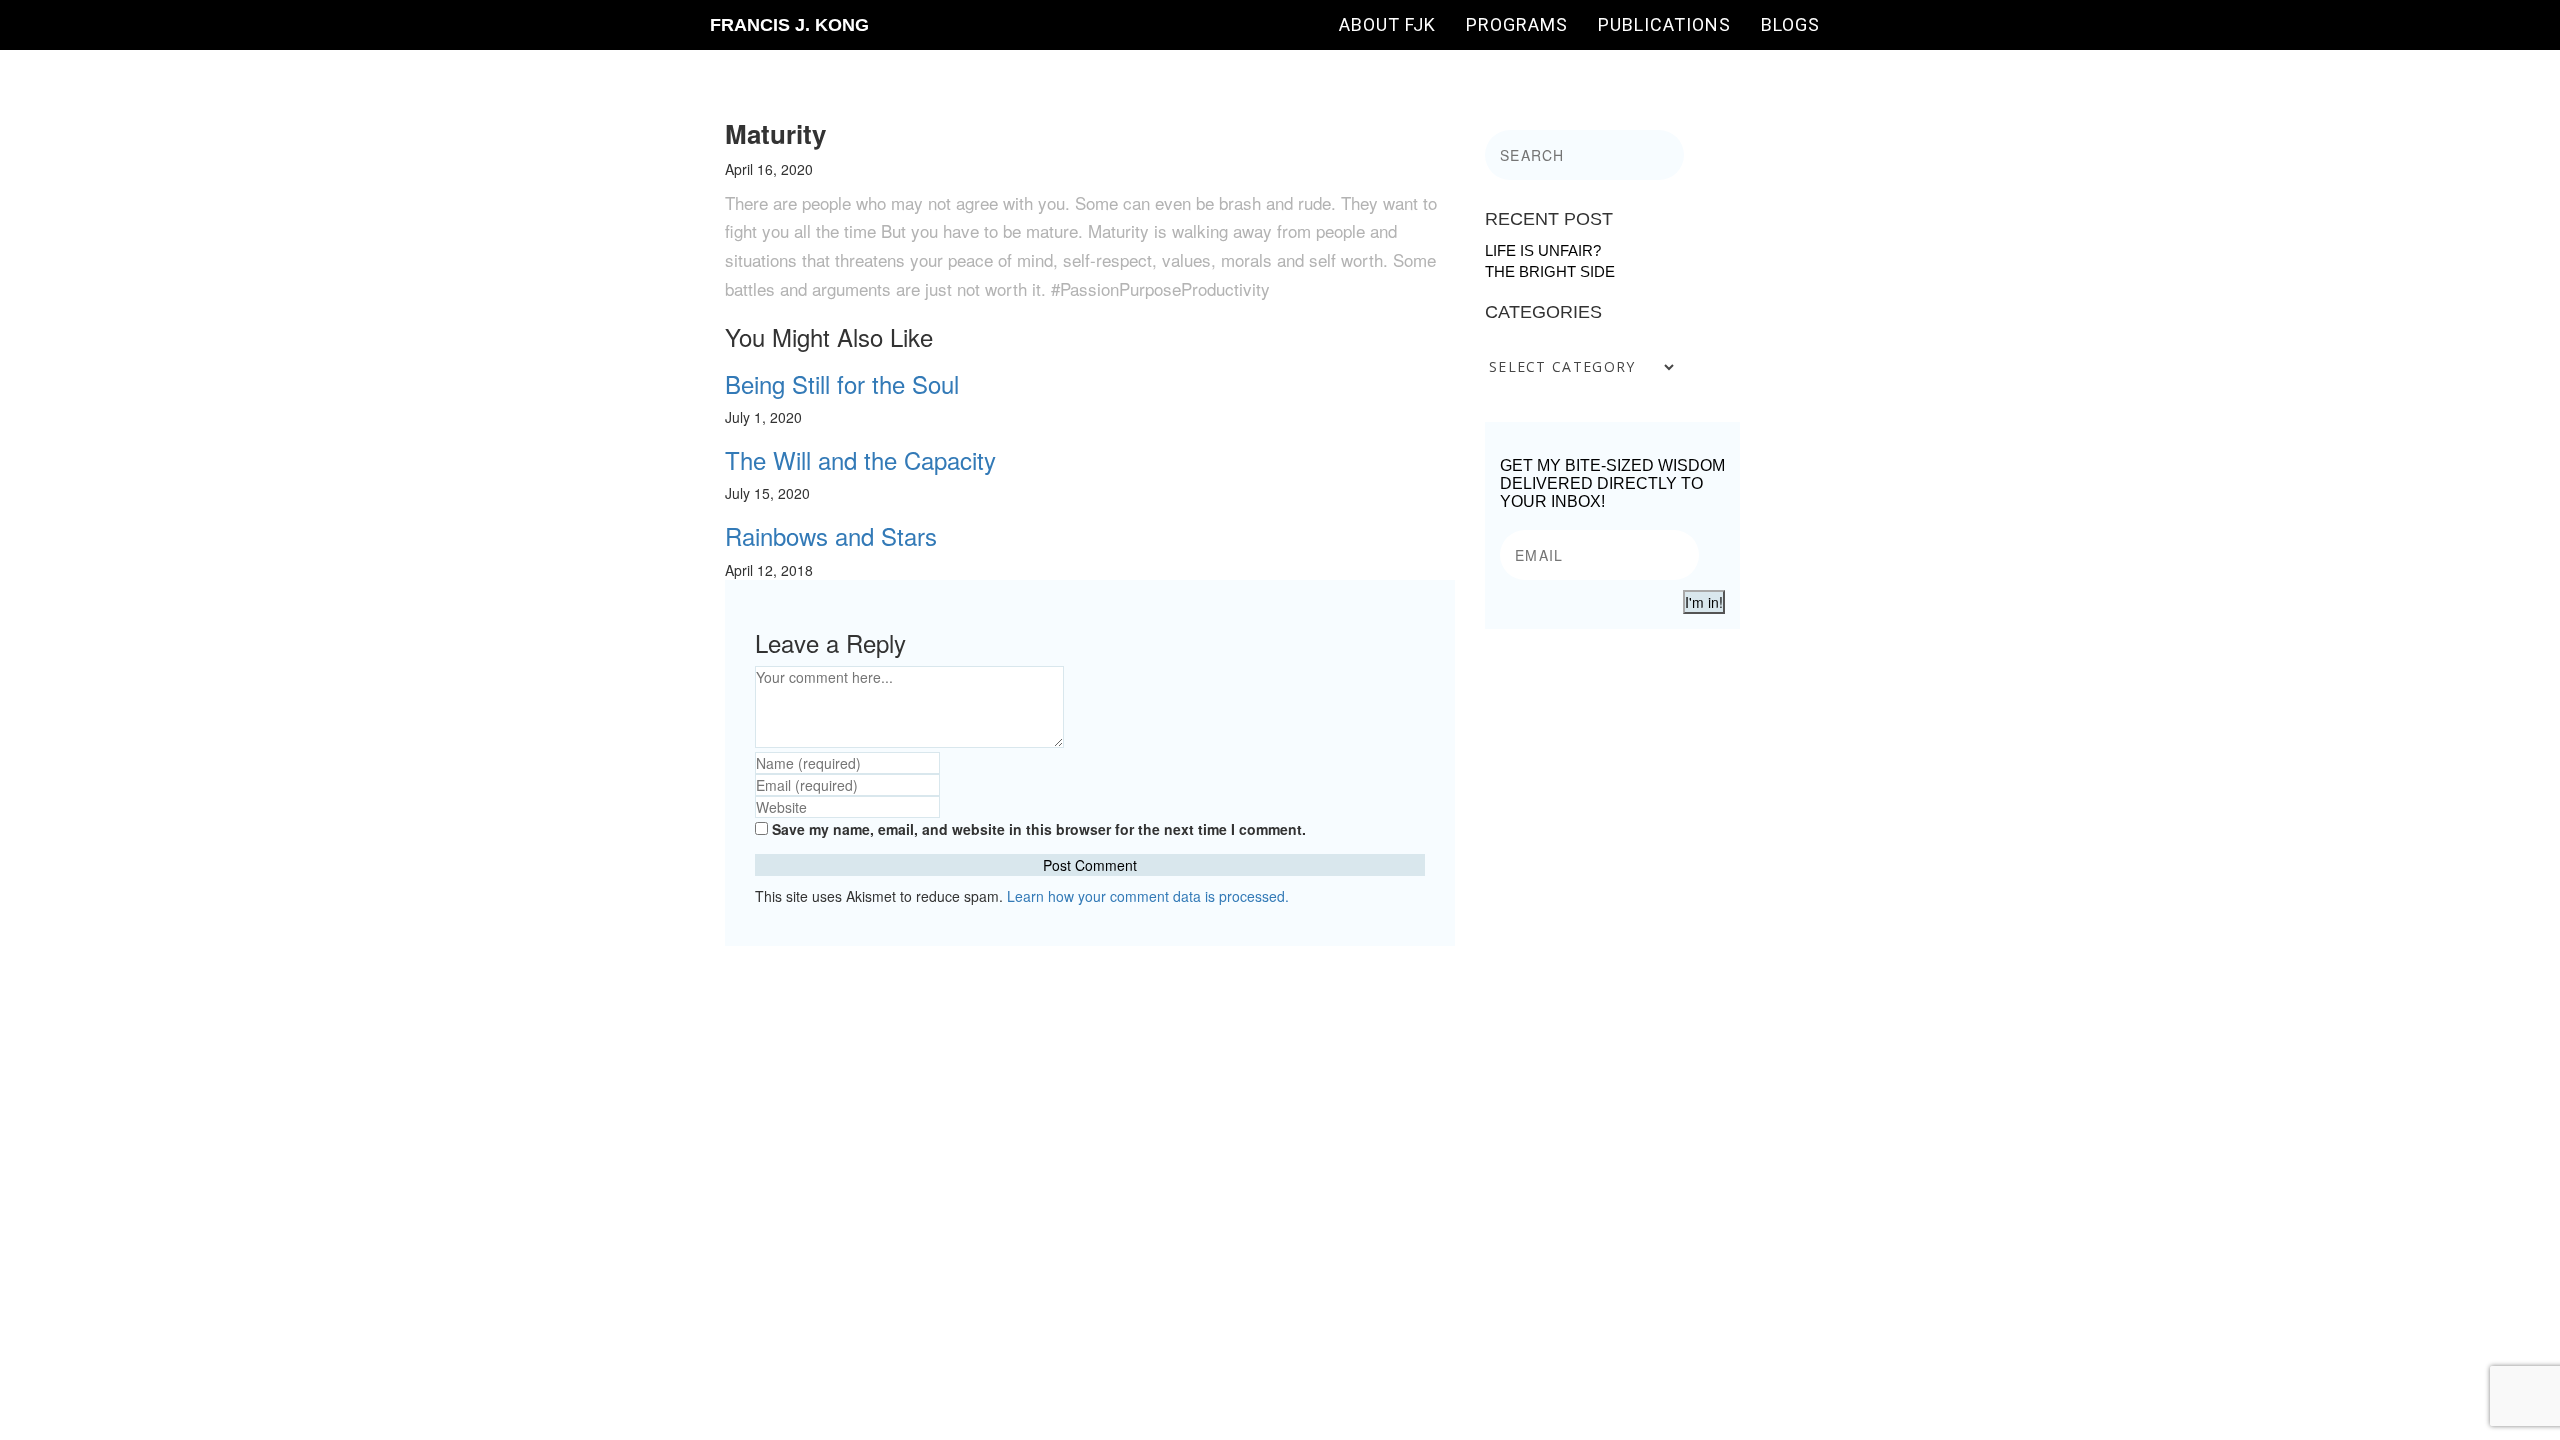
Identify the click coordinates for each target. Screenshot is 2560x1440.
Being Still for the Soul (842, 383)
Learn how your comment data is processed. (1148, 896)
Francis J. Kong (789, 25)
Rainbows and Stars (831, 535)
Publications (1664, 24)
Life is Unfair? (1543, 250)
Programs (1517, 24)
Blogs (1790, 24)
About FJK (1387, 24)
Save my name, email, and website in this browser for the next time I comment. (1039, 829)
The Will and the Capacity (860, 459)
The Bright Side (1550, 271)
